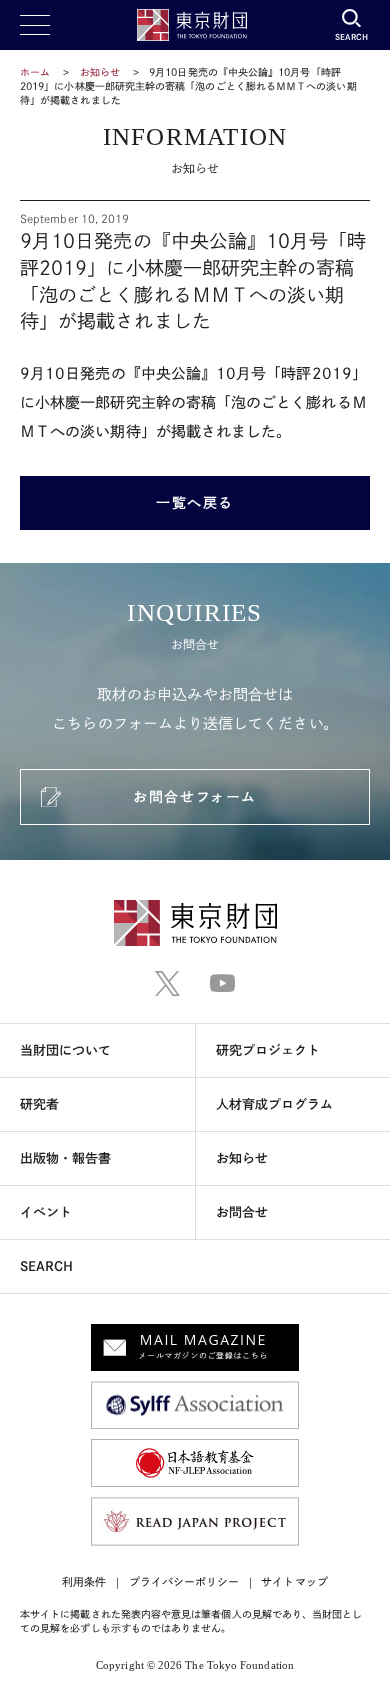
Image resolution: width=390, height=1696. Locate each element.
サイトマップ (294, 1581)
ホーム (35, 72)
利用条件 (84, 1581)
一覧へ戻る (195, 503)
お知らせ (100, 72)
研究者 (39, 1104)
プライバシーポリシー (184, 1581)
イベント (46, 1212)
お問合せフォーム (194, 797)
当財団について (66, 1050)
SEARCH (46, 1266)
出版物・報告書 (66, 1158)
